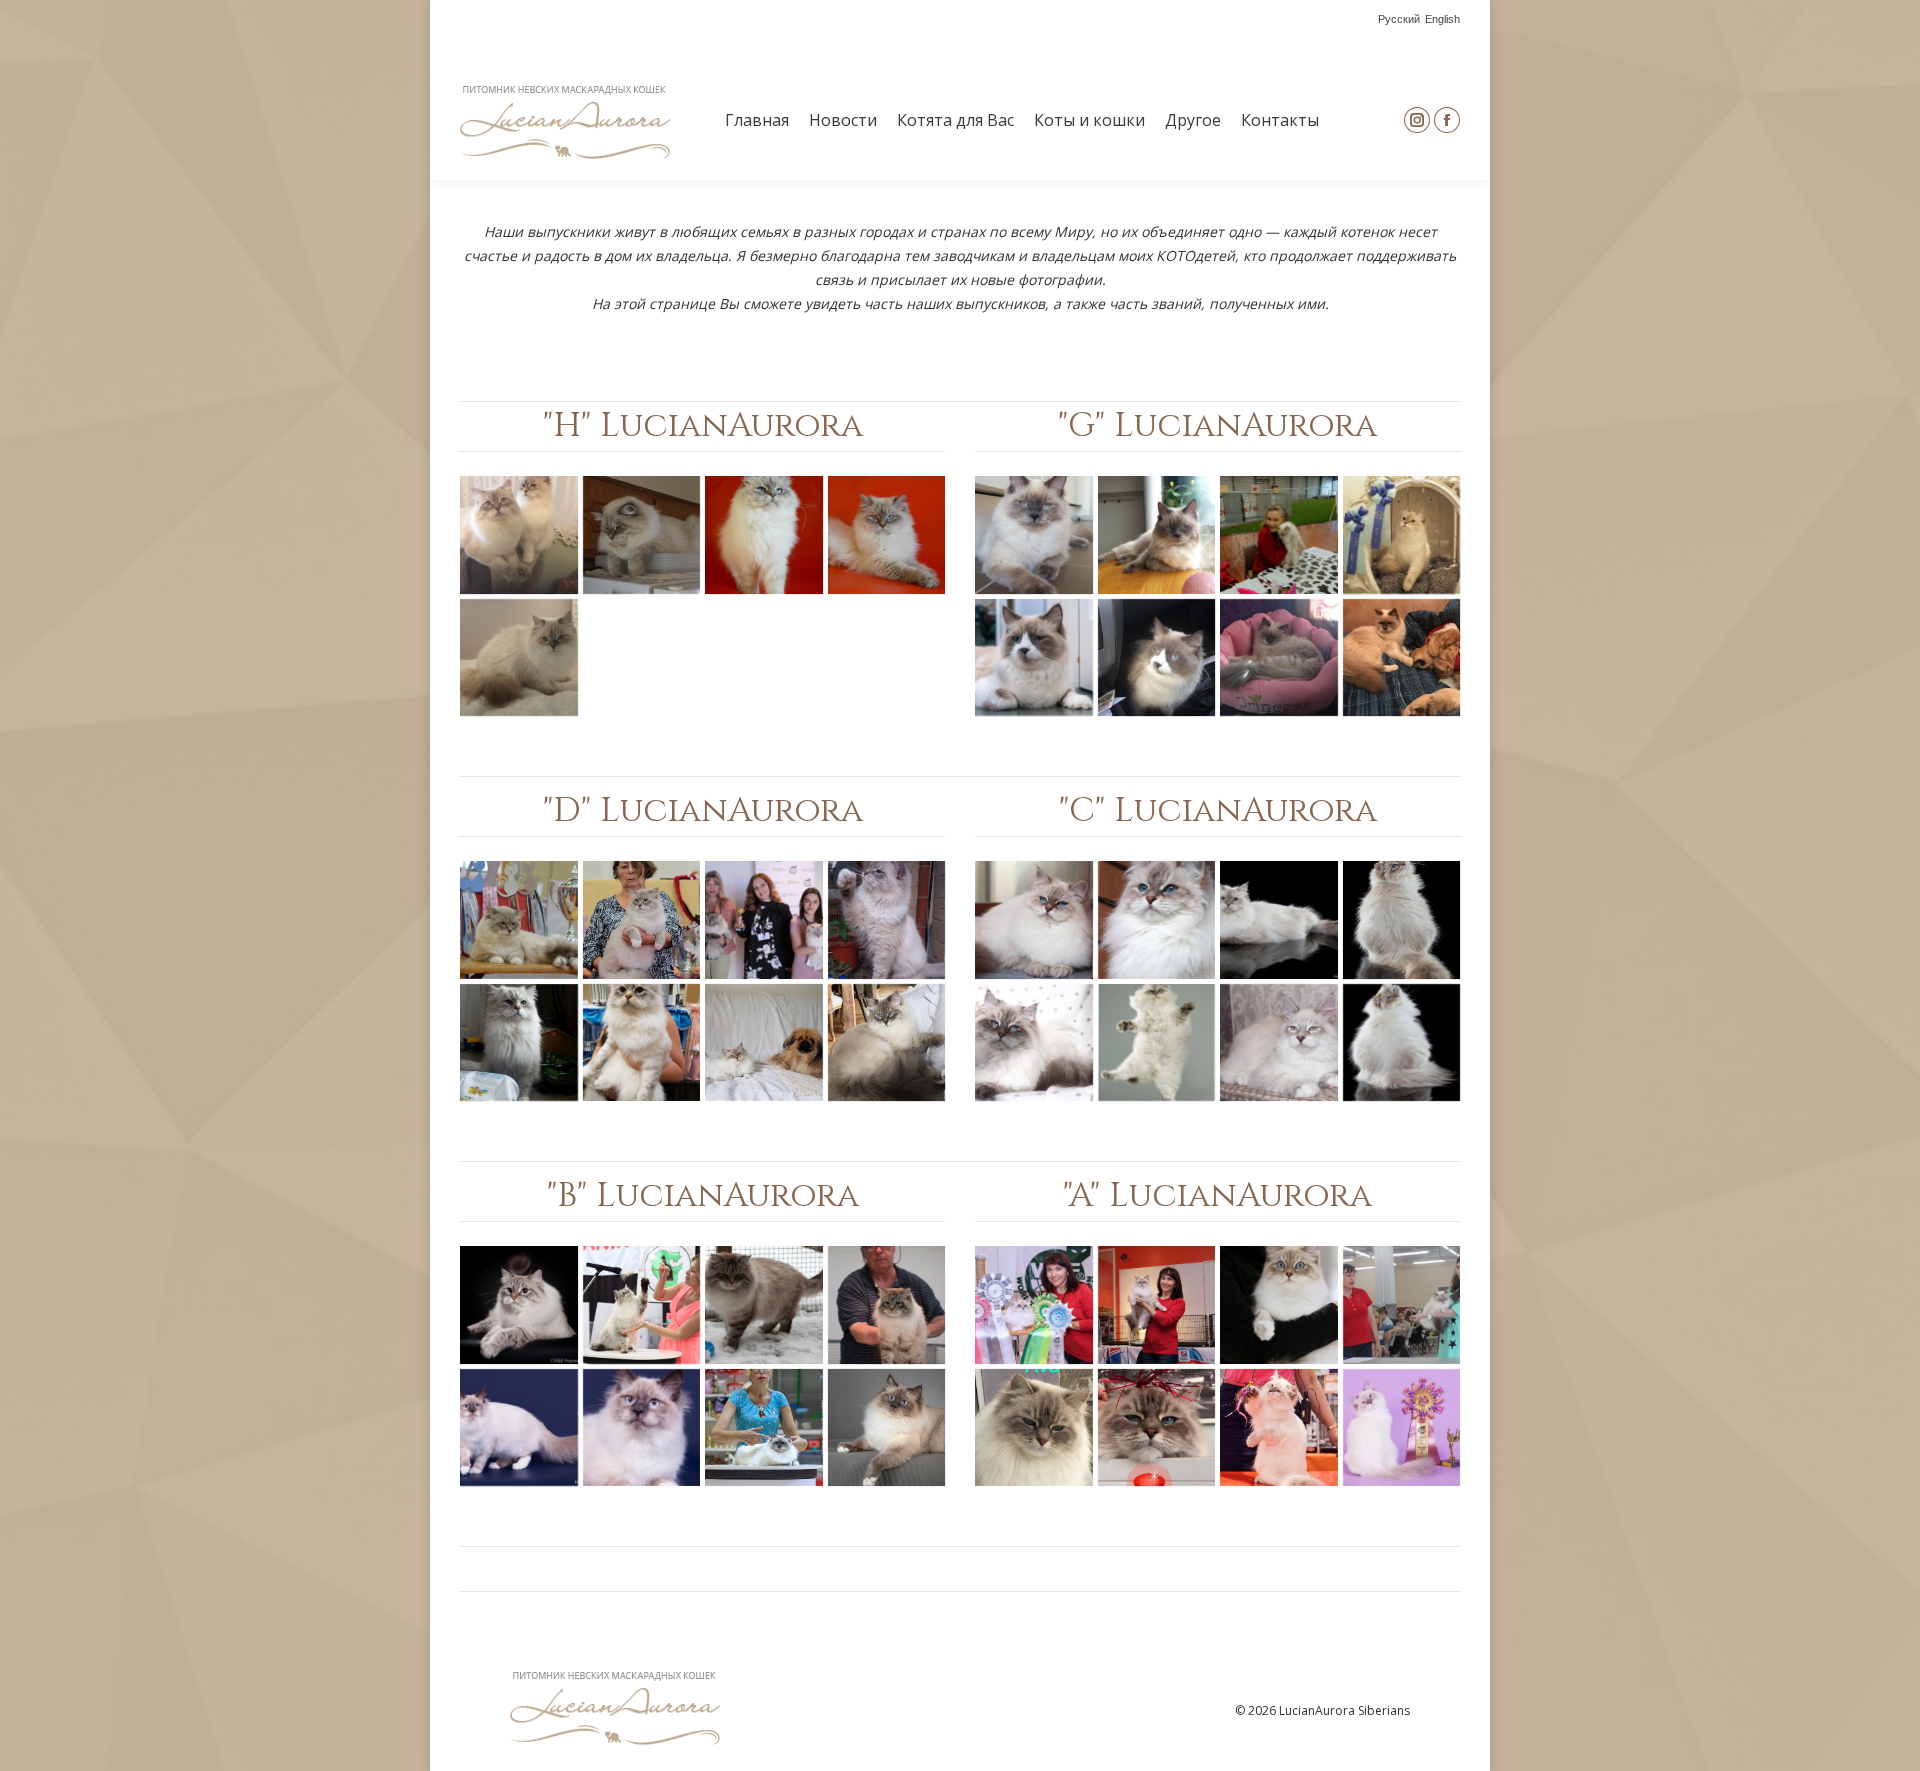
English (1442, 19)
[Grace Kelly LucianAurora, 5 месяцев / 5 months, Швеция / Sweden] (1402, 535)
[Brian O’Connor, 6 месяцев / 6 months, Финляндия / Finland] (519, 1428)
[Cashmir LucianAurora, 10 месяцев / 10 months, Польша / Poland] (1402, 1043)
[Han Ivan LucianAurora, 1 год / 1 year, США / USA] (642, 535)
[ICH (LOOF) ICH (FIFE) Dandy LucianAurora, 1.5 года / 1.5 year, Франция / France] (519, 920)
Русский (1399, 19)
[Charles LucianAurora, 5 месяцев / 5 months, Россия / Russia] (1279, 1043)
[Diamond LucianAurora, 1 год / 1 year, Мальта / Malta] (764, 920)
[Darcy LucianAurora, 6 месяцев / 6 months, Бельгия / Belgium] (887, 1043)
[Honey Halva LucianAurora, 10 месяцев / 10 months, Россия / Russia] (764, 535)
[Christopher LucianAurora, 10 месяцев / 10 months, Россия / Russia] (1034, 1043)
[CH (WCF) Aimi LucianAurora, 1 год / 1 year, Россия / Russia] (1034, 1305)
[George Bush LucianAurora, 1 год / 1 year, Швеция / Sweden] (1157, 535)
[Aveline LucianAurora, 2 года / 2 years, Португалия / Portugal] (1034, 1428)
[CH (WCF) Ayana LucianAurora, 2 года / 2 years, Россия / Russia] (1402, 1305)
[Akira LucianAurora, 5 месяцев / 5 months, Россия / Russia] (1279, 1428)
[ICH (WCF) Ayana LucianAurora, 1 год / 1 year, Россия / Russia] (1279, 1305)
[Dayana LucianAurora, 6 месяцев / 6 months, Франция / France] (764, 1043)
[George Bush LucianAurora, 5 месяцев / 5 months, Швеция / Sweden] (1034, 535)
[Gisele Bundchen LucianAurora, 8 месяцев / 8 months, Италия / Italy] (1279, 658)
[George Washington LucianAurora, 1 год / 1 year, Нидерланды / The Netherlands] (1157, 658)
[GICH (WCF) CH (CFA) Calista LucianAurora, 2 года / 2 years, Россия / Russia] (1157, 920)
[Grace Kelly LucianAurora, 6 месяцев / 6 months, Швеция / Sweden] (1279, 535)
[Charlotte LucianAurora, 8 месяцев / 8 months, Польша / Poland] (1279, 920)
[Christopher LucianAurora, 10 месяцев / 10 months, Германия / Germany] (1157, 1043)
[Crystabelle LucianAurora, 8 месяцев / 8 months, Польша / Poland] (1402, 920)
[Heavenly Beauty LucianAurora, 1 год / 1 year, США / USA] (519, 658)
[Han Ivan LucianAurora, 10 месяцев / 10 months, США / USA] (519, 535)
